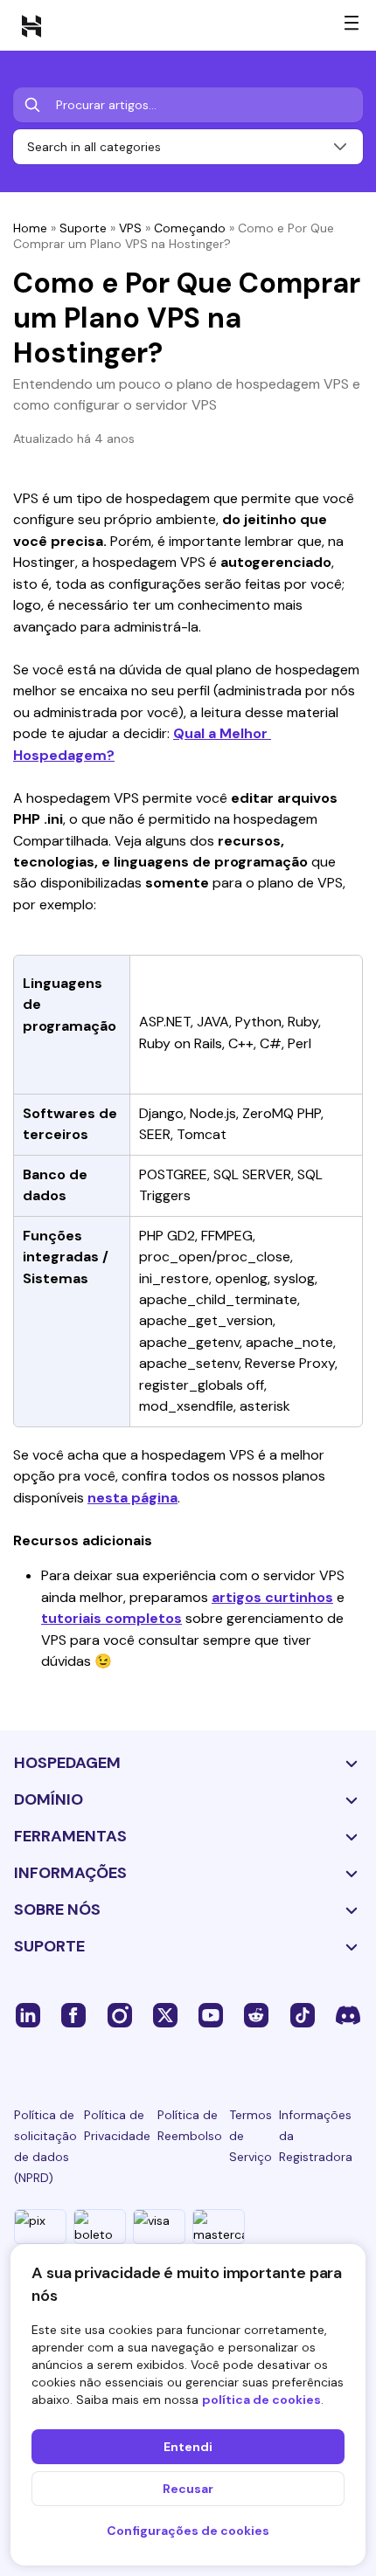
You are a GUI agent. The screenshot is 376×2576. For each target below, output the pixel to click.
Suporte (83, 228)
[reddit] (256, 2014)
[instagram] (120, 2014)
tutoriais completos (111, 1618)
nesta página (132, 1498)
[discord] (348, 2014)
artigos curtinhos (272, 1597)
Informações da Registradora (316, 2136)
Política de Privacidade (117, 2125)
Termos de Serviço (251, 2136)
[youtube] (211, 2014)
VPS (130, 228)
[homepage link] (31, 25)
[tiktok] (303, 2014)
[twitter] (165, 2014)
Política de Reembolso (190, 2125)
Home (30, 228)
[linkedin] (28, 2014)
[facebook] (73, 2014)
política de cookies (261, 2400)
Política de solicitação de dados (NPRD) (45, 2146)
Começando (190, 228)
